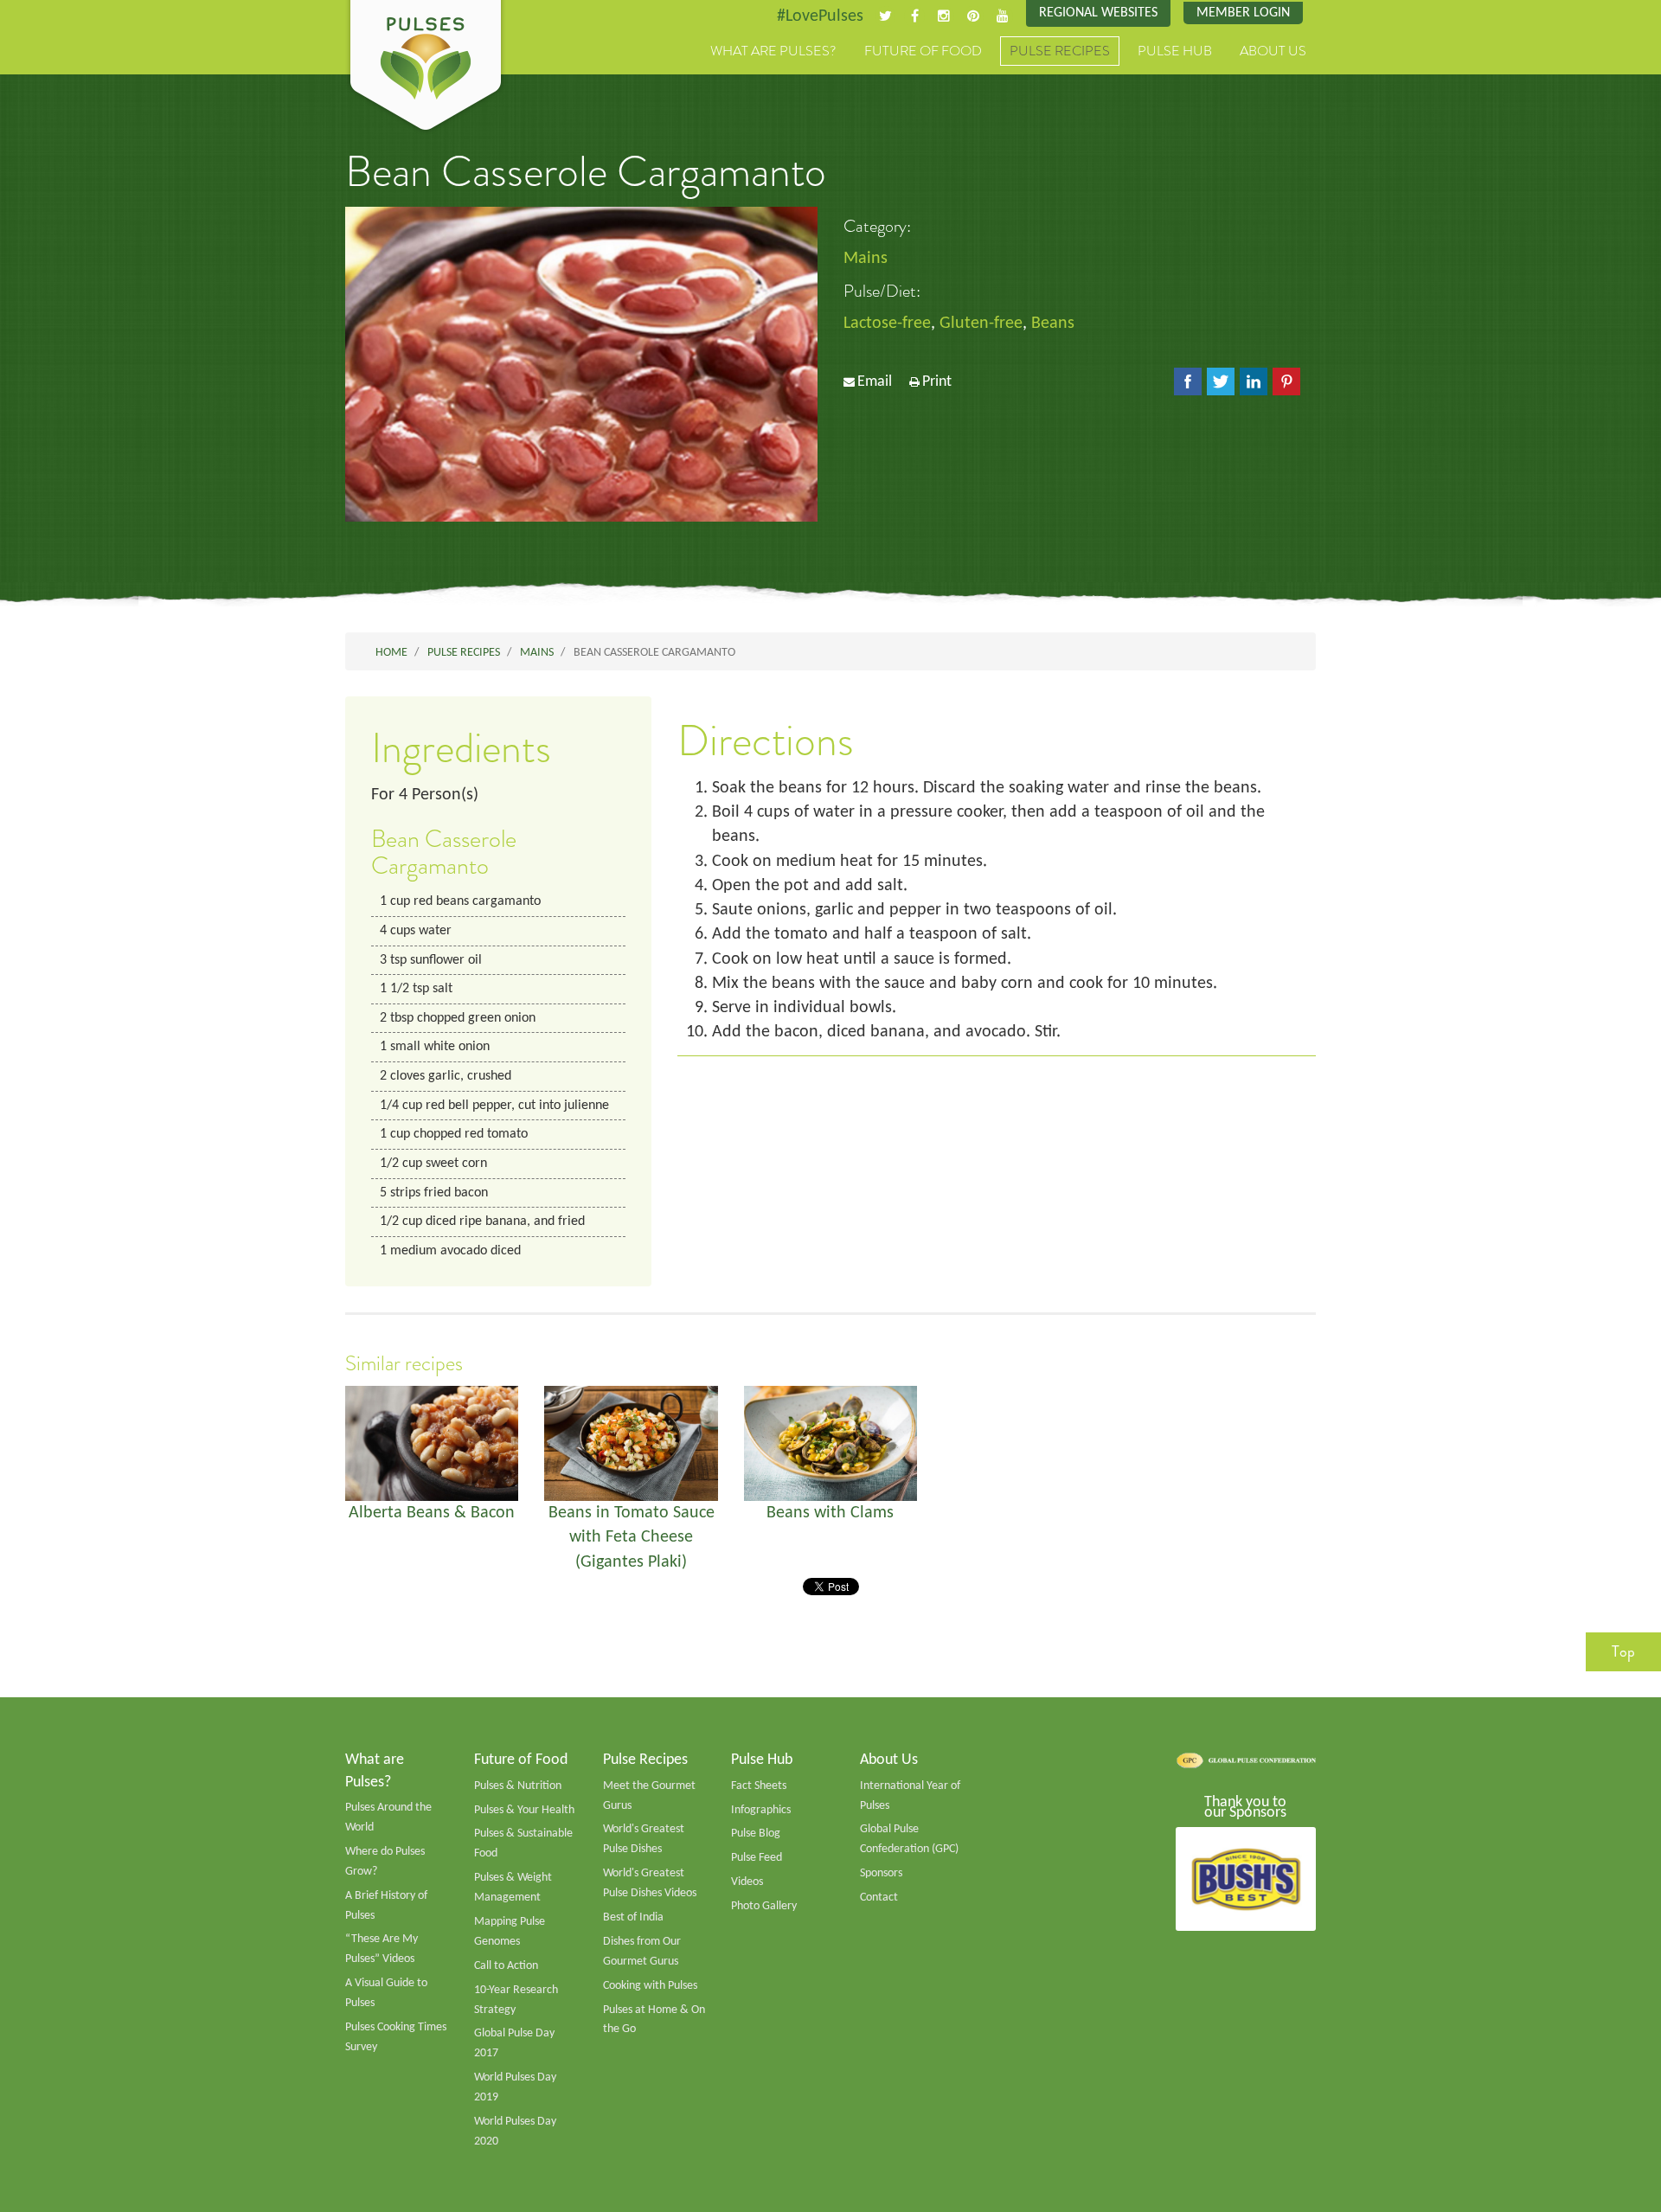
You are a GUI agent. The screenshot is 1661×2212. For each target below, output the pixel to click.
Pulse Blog (756, 1834)
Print (937, 382)
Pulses (426, 67)
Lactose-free (887, 324)
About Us (1273, 51)
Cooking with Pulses (650, 1986)
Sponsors (881, 1873)
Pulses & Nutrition (518, 1786)
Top (1623, 1651)
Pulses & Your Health (524, 1810)
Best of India (633, 1917)
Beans (1053, 324)
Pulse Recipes (1060, 51)
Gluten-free (981, 324)
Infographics (761, 1810)
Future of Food (923, 51)
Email (875, 382)
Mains (866, 259)
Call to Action (506, 1966)
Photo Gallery (764, 1906)
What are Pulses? (773, 51)
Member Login (1243, 13)
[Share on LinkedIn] (1254, 381)
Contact (879, 1898)
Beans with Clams (830, 1513)
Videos (747, 1882)
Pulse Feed (757, 1858)
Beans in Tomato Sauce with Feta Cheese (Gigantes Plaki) (632, 1538)
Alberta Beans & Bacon (432, 1513)
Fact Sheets (759, 1786)
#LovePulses (820, 16)
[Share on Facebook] (1188, 381)
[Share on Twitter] (1221, 381)
